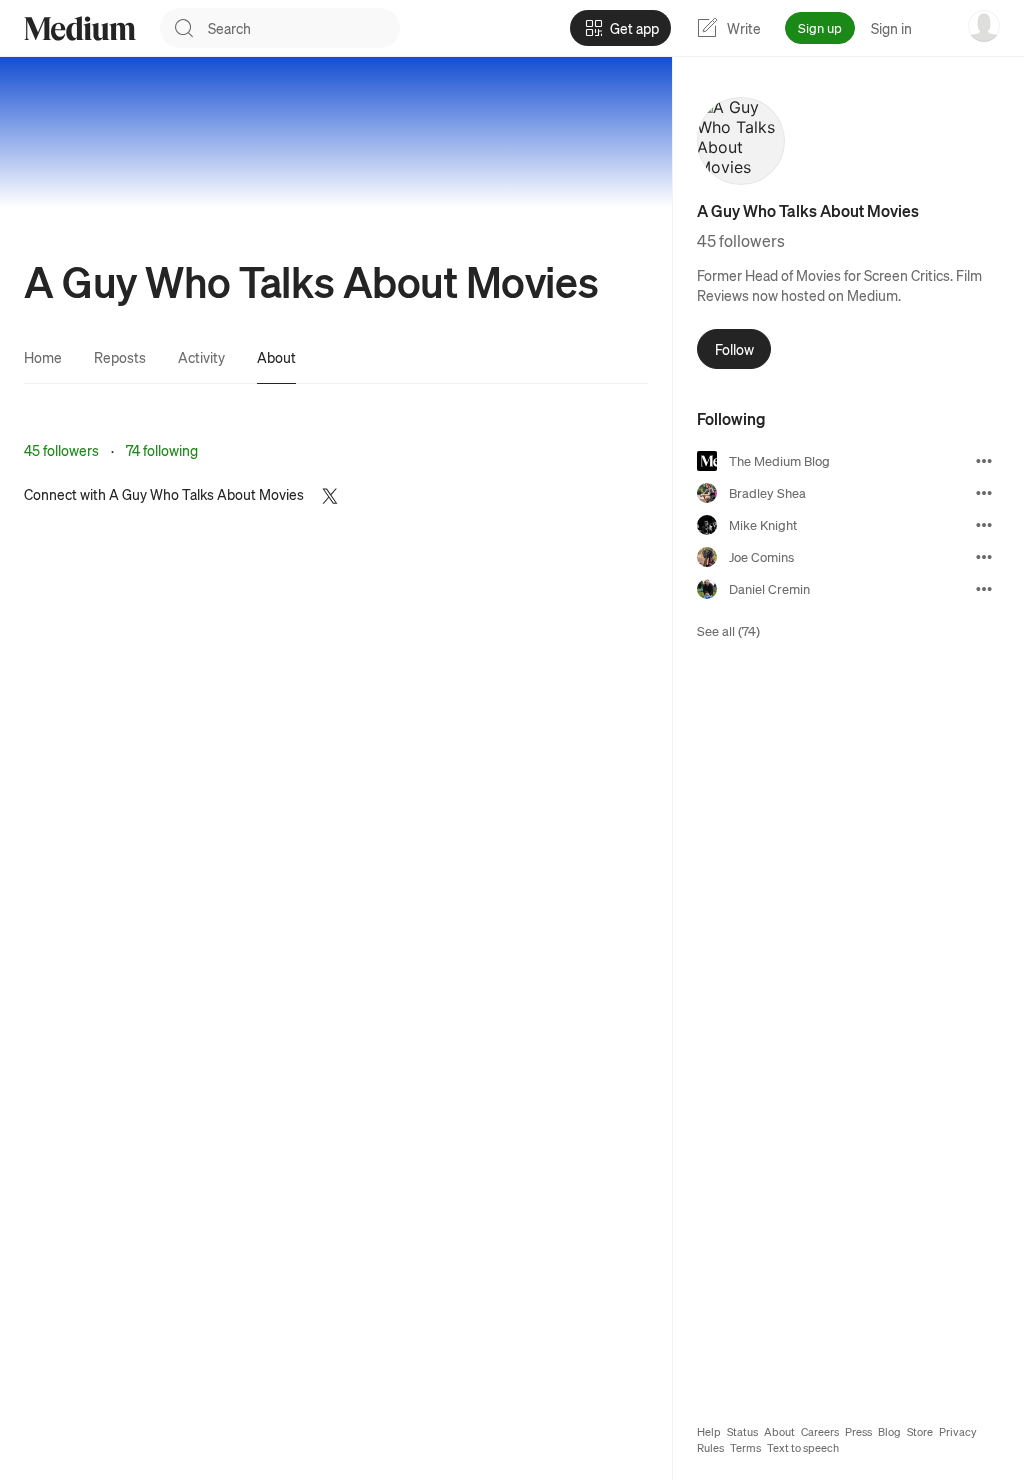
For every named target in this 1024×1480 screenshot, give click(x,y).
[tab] (43, 357)
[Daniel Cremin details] (984, 589)
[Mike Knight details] (984, 525)
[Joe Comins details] (984, 557)
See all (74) (728, 630)
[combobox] (304, 28)
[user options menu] (984, 26)
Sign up (820, 27)
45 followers (61, 450)
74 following (162, 450)
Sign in (891, 28)
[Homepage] (80, 28)
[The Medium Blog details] (984, 461)
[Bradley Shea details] (984, 493)
